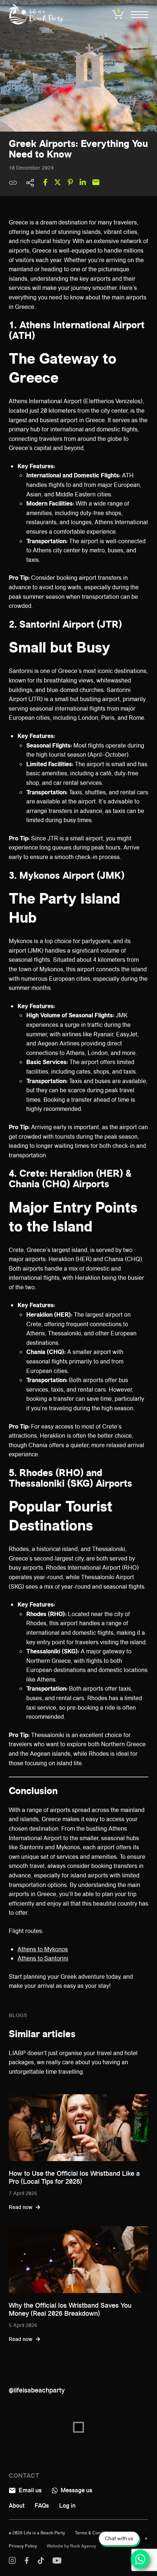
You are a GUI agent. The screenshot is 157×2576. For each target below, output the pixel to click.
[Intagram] (12, 2562)
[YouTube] (57, 2562)
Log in (67, 2506)
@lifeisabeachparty (37, 2390)
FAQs (42, 2506)
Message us (76, 2490)
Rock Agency (83, 2546)
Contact (24, 2476)
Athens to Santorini (43, 1958)
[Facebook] (27, 2562)
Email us (29, 2490)
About (17, 2506)
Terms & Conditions (95, 2533)
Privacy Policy (23, 2546)
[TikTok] (41, 2562)
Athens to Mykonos (43, 1949)
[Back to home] (36, 14)
